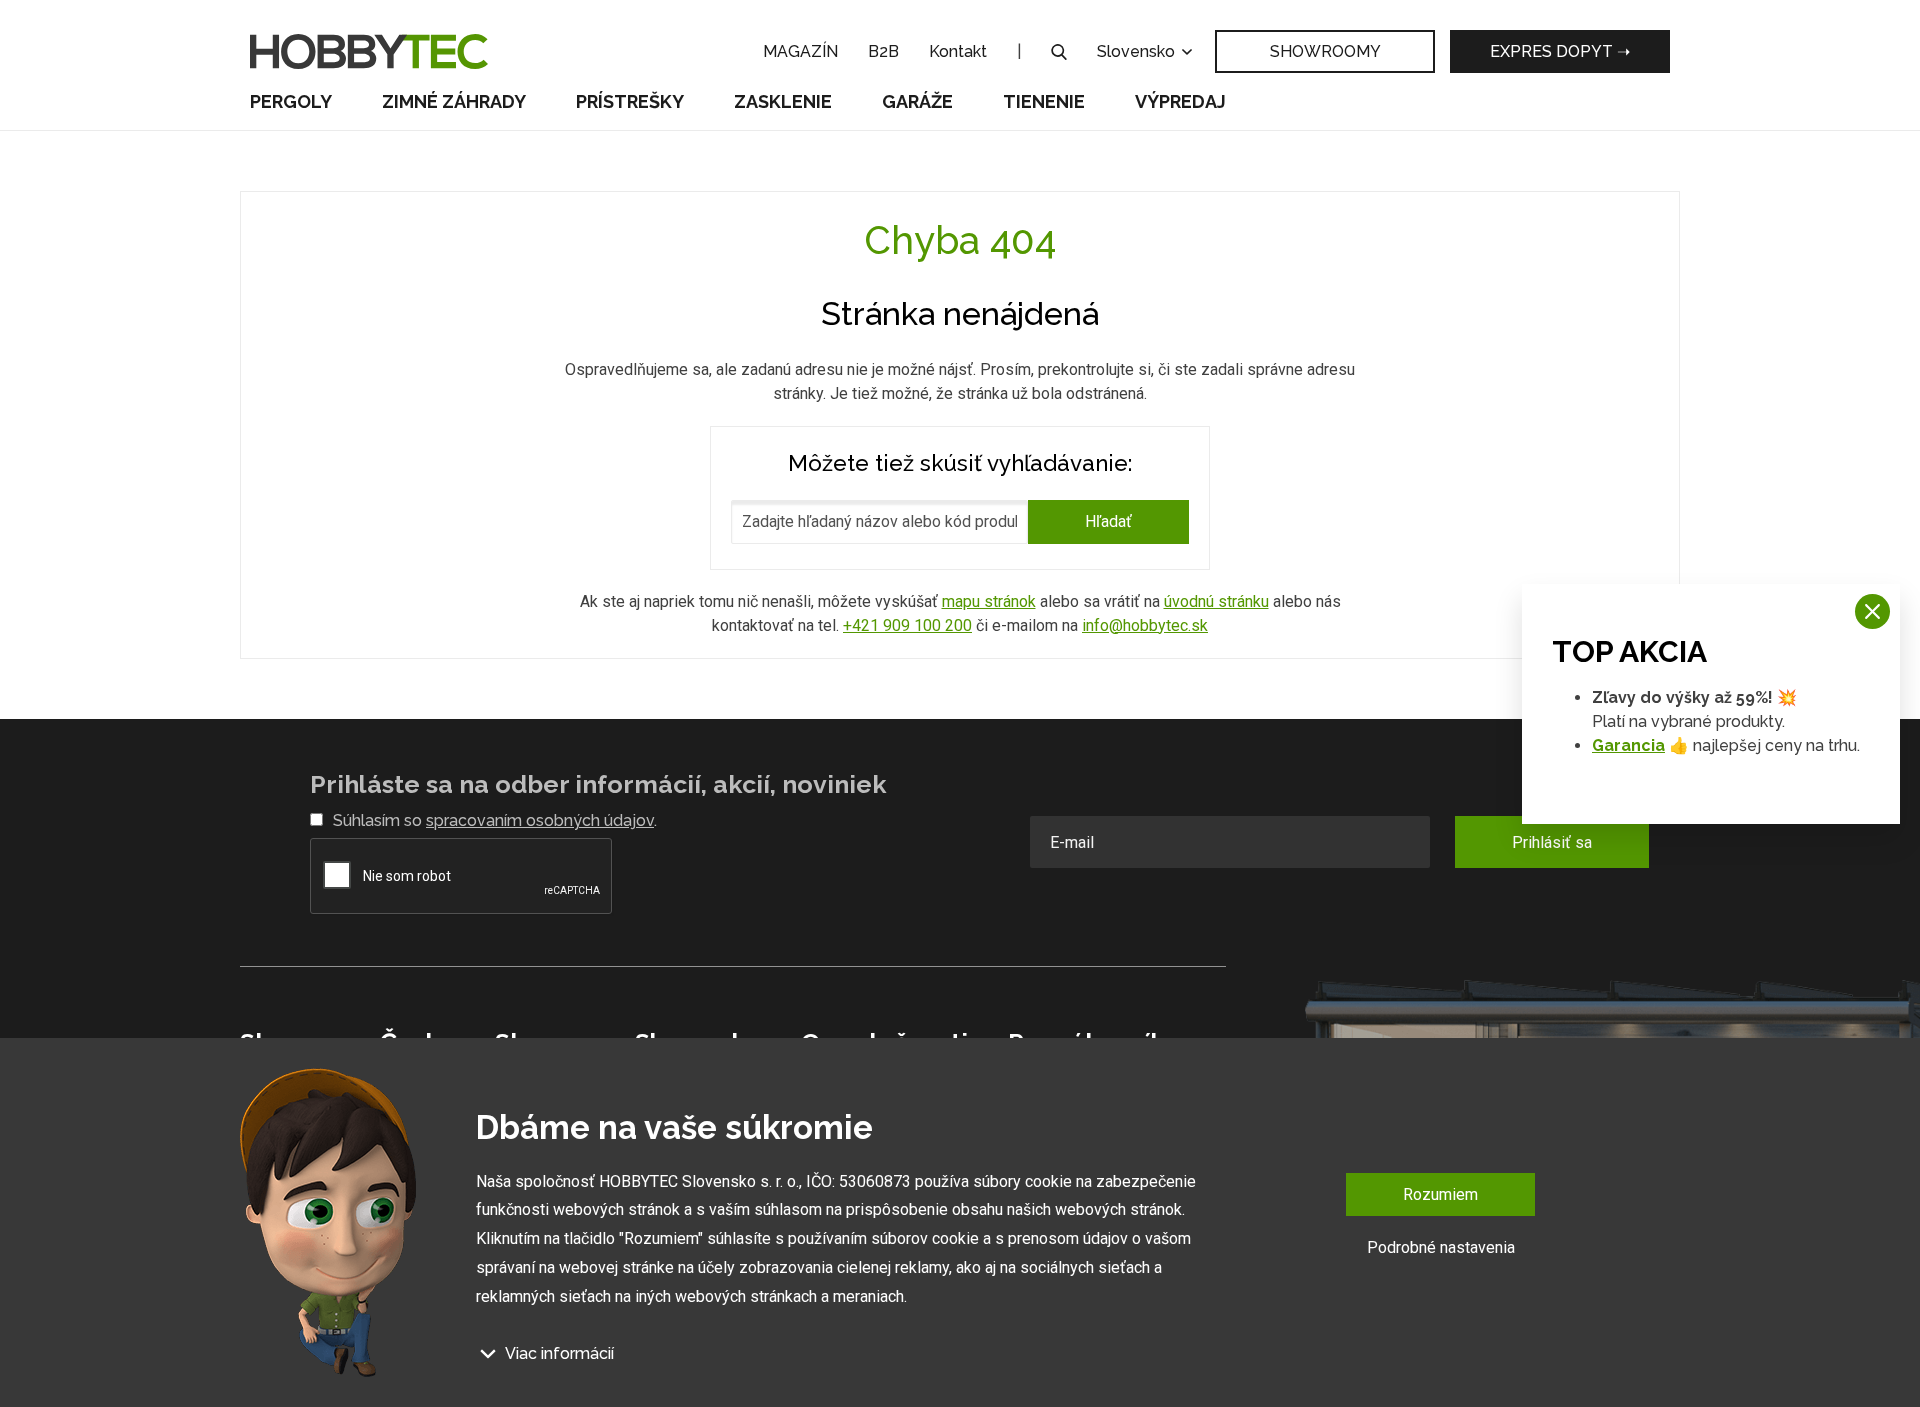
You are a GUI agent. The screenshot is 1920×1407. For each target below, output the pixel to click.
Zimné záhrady (454, 101)
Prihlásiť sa (1552, 842)
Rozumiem (1440, 1194)
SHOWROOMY (1325, 51)
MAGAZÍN (800, 51)
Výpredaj (1180, 101)
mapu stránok (989, 601)
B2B (883, 51)
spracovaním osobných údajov (540, 820)
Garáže (917, 101)
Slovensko (1138, 51)
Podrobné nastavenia (1441, 1247)
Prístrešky (630, 101)
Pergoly (291, 101)
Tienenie (1044, 101)
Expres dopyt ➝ (1560, 51)
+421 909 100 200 (907, 625)
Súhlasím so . (495, 820)
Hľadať (1108, 521)
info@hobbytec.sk (1145, 625)
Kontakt (958, 51)
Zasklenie (783, 101)
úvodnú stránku (1216, 601)
